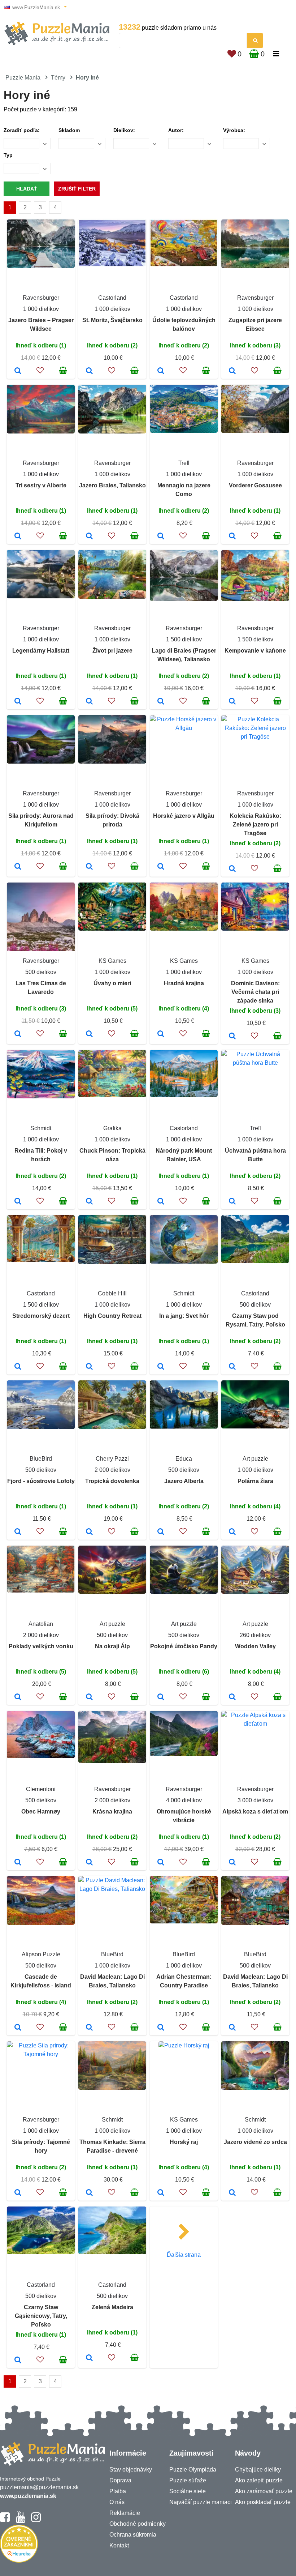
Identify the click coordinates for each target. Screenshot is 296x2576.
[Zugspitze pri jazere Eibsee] (232, 371)
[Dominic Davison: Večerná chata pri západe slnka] (232, 1037)
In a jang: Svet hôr (184, 1316)
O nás (117, 2502)
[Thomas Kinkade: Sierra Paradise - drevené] (89, 2193)
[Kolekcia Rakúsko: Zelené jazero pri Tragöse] (232, 869)
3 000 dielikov (255, 1800)
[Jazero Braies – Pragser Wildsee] (18, 371)
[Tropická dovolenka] (89, 1532)
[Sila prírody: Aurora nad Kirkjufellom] (18, 867)
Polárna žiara (255, 1481)
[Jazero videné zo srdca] (232, 2193)
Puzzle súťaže (188, 2480)
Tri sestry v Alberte (41, 485)
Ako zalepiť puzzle (259, 2480)
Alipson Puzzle (41, 1954)
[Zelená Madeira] (89, 2358)
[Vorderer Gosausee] (232, 537)
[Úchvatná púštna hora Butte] (232, 1202)
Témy (58, 78)
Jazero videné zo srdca (255, 2142)
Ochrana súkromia (133, 2535)
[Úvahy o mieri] (89, 1034)
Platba (118, 2491)
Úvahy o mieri (112, 983)
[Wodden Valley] (232, 1697)
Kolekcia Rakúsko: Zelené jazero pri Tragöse (255, 825)
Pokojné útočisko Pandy (184, 1646)
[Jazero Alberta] (161, 1532)
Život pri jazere (112, 651)
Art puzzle (255, 1459)
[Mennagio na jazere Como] (161, 537)
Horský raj (184, 2142)
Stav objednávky (131, 2470)
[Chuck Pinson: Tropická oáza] (89, 1202)
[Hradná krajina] (161, 1034)
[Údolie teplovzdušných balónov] (161, 371)
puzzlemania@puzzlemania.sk (39, 2487)
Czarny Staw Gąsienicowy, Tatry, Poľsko (41, 2316)
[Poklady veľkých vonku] (18, 1697)
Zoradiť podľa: (22, 130)
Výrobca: (234, 130)
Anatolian (41, 1624)
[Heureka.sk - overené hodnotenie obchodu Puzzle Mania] (19, 2561)
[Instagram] (36, 2520)
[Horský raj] (161, 2193)
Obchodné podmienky (138, 2524)
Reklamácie (125, 2513)
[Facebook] (5, 2520)
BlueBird (41, 1459)
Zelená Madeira (112, 2307)
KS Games (112, 961)
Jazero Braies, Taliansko (112, 485)
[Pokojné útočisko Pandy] (161, 1697)
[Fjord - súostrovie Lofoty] (18, 1532)
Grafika (112, 1128)
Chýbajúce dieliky (258, 2470)
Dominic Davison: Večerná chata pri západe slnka (255, 992)
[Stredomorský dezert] (18, 1367)
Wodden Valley (255, 1646)
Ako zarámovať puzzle (264, 2491)
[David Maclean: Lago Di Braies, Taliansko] (89, 2028)
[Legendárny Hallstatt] (18, 702)
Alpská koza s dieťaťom (255, 1812)
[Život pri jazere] (89, 702)
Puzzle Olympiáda (193, 2470)
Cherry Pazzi (112, 1459)
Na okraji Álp (112, 1646)
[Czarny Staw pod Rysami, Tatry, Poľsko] (232, 1367)
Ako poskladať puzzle (263, 2502)
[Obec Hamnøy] (18, 1863)
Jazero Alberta (184, 1481)
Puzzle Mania (23, 78)
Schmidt (41, 1128)
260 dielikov (255, 1635)
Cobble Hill (112, 1293)
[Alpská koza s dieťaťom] (232, 1863)
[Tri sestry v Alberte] (18, 537)
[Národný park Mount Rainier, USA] (161, 1202)
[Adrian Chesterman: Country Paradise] (161, 2028)
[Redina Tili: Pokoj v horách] (18, 1202)
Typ (8, 155)
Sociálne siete (188, 2491)
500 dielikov (41, 972)
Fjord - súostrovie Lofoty (41, 1481)
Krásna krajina (112, 1812)
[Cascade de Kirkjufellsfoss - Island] (18, 2028)
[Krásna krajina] (89, 1863)
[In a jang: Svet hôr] (161, 1367)
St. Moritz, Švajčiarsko (112, 320)
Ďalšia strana (184, 2255)
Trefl (184, 463)
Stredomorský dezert (41, 1316)
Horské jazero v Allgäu (184, 816)
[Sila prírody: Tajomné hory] (18, 2193)
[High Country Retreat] (89, 1367)
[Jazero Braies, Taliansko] (89, 537)
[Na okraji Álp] (89, 1697)
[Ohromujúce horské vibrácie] (161, 1863)
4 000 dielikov (184, 1800)
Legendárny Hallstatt (41, 651)
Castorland (112, 298)
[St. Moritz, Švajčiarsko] (89, 371)
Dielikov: (124, 130)
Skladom (69, 130)
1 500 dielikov (184, 639)
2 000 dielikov (112, 1470)
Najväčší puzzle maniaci (201, 2502)
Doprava (120, 2480)
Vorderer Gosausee (255, 485)
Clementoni (41, 1789)
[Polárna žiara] (232, 1532)
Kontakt (119, 2545)
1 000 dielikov (41, 309)
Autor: (176, 130)
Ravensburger (41, 298)
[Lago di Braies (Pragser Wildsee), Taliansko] (161, 702)
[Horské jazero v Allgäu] (161, 867)
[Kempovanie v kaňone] (232, 702)
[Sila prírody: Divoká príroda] (89, 867)
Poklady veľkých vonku (41, 1646)
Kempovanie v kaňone (255, 651)
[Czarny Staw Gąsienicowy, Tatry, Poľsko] (18, 2361)
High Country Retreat (112, 1316)
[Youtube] (20, 2520)
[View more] (41, 266)
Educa (184, 1459)
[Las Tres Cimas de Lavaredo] (18, 1034)
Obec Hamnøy (41, 1812)
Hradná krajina (184, 983)
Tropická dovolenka (112, 1481)
